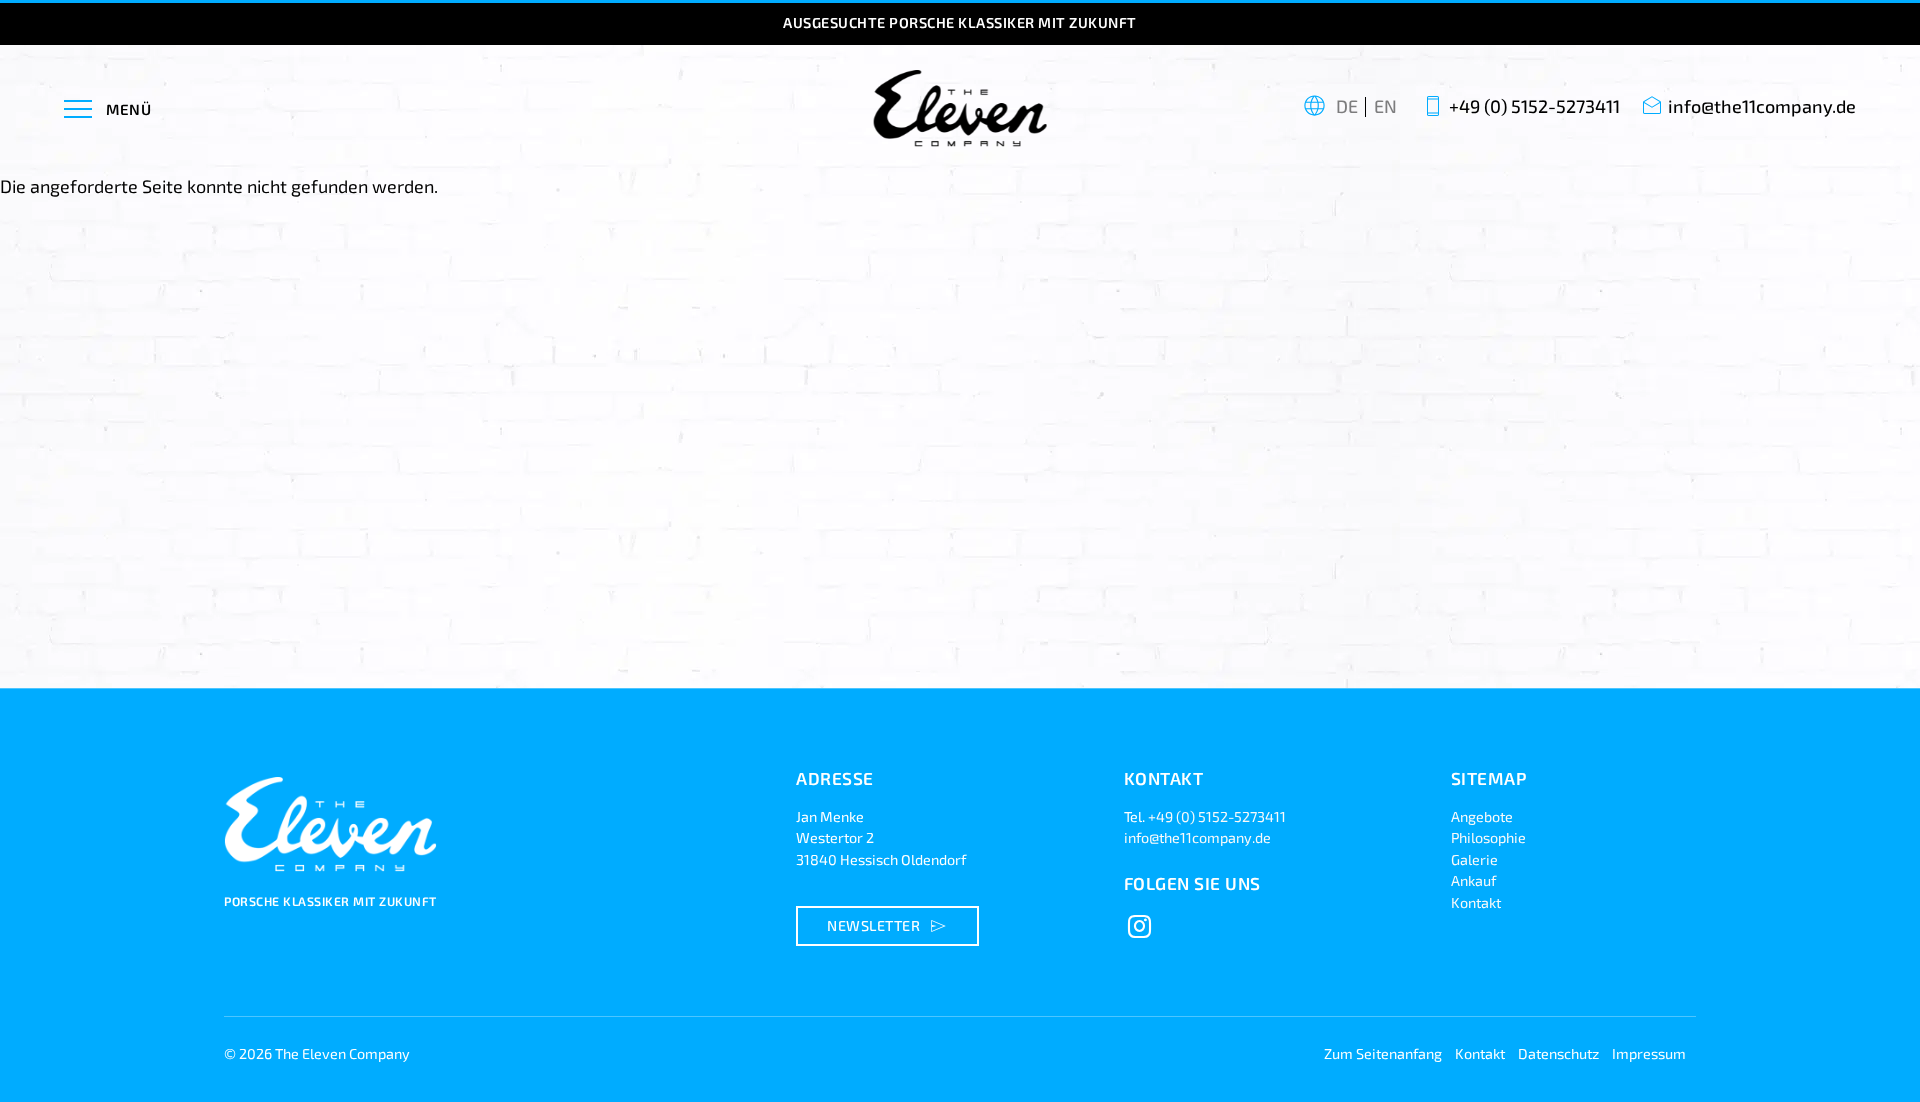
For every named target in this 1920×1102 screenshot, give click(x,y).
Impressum (1649, 1053)
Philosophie (1488, 837)
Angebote (1482, 816)
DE (1347, 106)
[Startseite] (334, 881)
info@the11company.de (1762, 106)
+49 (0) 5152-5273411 (1534, 106)
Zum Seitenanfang (1383, 1053)
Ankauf (1473, 880)
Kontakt (1476, 902)
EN (1385, 106)
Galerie (1474, 859)
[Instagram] (1140, 927)
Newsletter (889, 926)
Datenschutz (1558, 1053)
